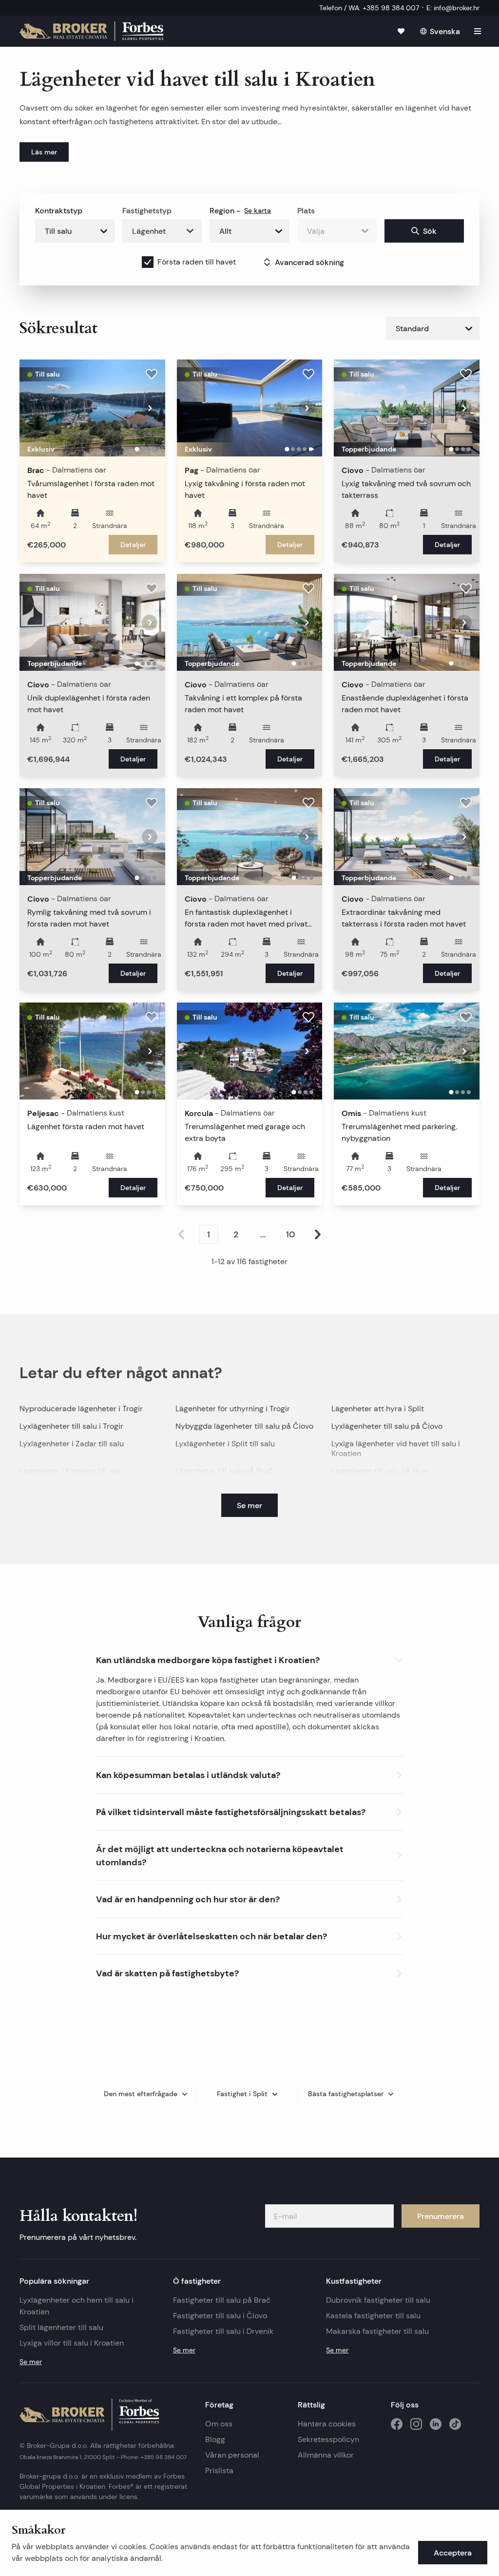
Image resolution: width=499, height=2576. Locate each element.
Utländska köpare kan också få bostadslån (238, 1703)
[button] (249, 1658)
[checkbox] (148, 262)
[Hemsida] (91, 31)
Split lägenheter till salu (61, 2327)
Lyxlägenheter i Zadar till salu (72, 1444)
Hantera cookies (327, 2424)
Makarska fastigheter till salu (377, 2331)
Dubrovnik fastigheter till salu (378, 2300)
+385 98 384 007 (163, 2457)
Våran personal (232, 2455)
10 (291, 1234)
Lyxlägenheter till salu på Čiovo (387, 1426)
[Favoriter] (401, 31)
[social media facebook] (397, 2424)
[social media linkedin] (436, 2424)
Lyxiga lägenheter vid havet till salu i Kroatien (396, 1449)
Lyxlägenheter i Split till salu (225, 1444)
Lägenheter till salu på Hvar (380, 1471)
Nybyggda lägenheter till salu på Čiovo (244, 1426)
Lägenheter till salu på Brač (224, 1471)
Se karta (258, 210)
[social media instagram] (416, 2424)
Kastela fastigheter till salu (373, 2316)
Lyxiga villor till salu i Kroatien (72, 2343)
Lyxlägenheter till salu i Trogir (71, 1426)
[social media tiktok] (455, 2424)
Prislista (219, 2471)
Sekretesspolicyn (328, 2439)
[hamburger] (478, 31)
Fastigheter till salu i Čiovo (220, 2316)
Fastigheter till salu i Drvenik (223, 2331)
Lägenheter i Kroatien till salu (71, 1471)
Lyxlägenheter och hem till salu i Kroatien (77, 2306)
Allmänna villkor (326, 2455)
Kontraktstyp (59, 210)
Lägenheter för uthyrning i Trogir (233, 1409)
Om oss (219, 2424)
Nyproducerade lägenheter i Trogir (81, 1409)
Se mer (31, 2362)
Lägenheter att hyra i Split (378, 1409)
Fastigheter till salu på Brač (222, 2300)
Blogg (215, 2439)
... (263, 1234)
